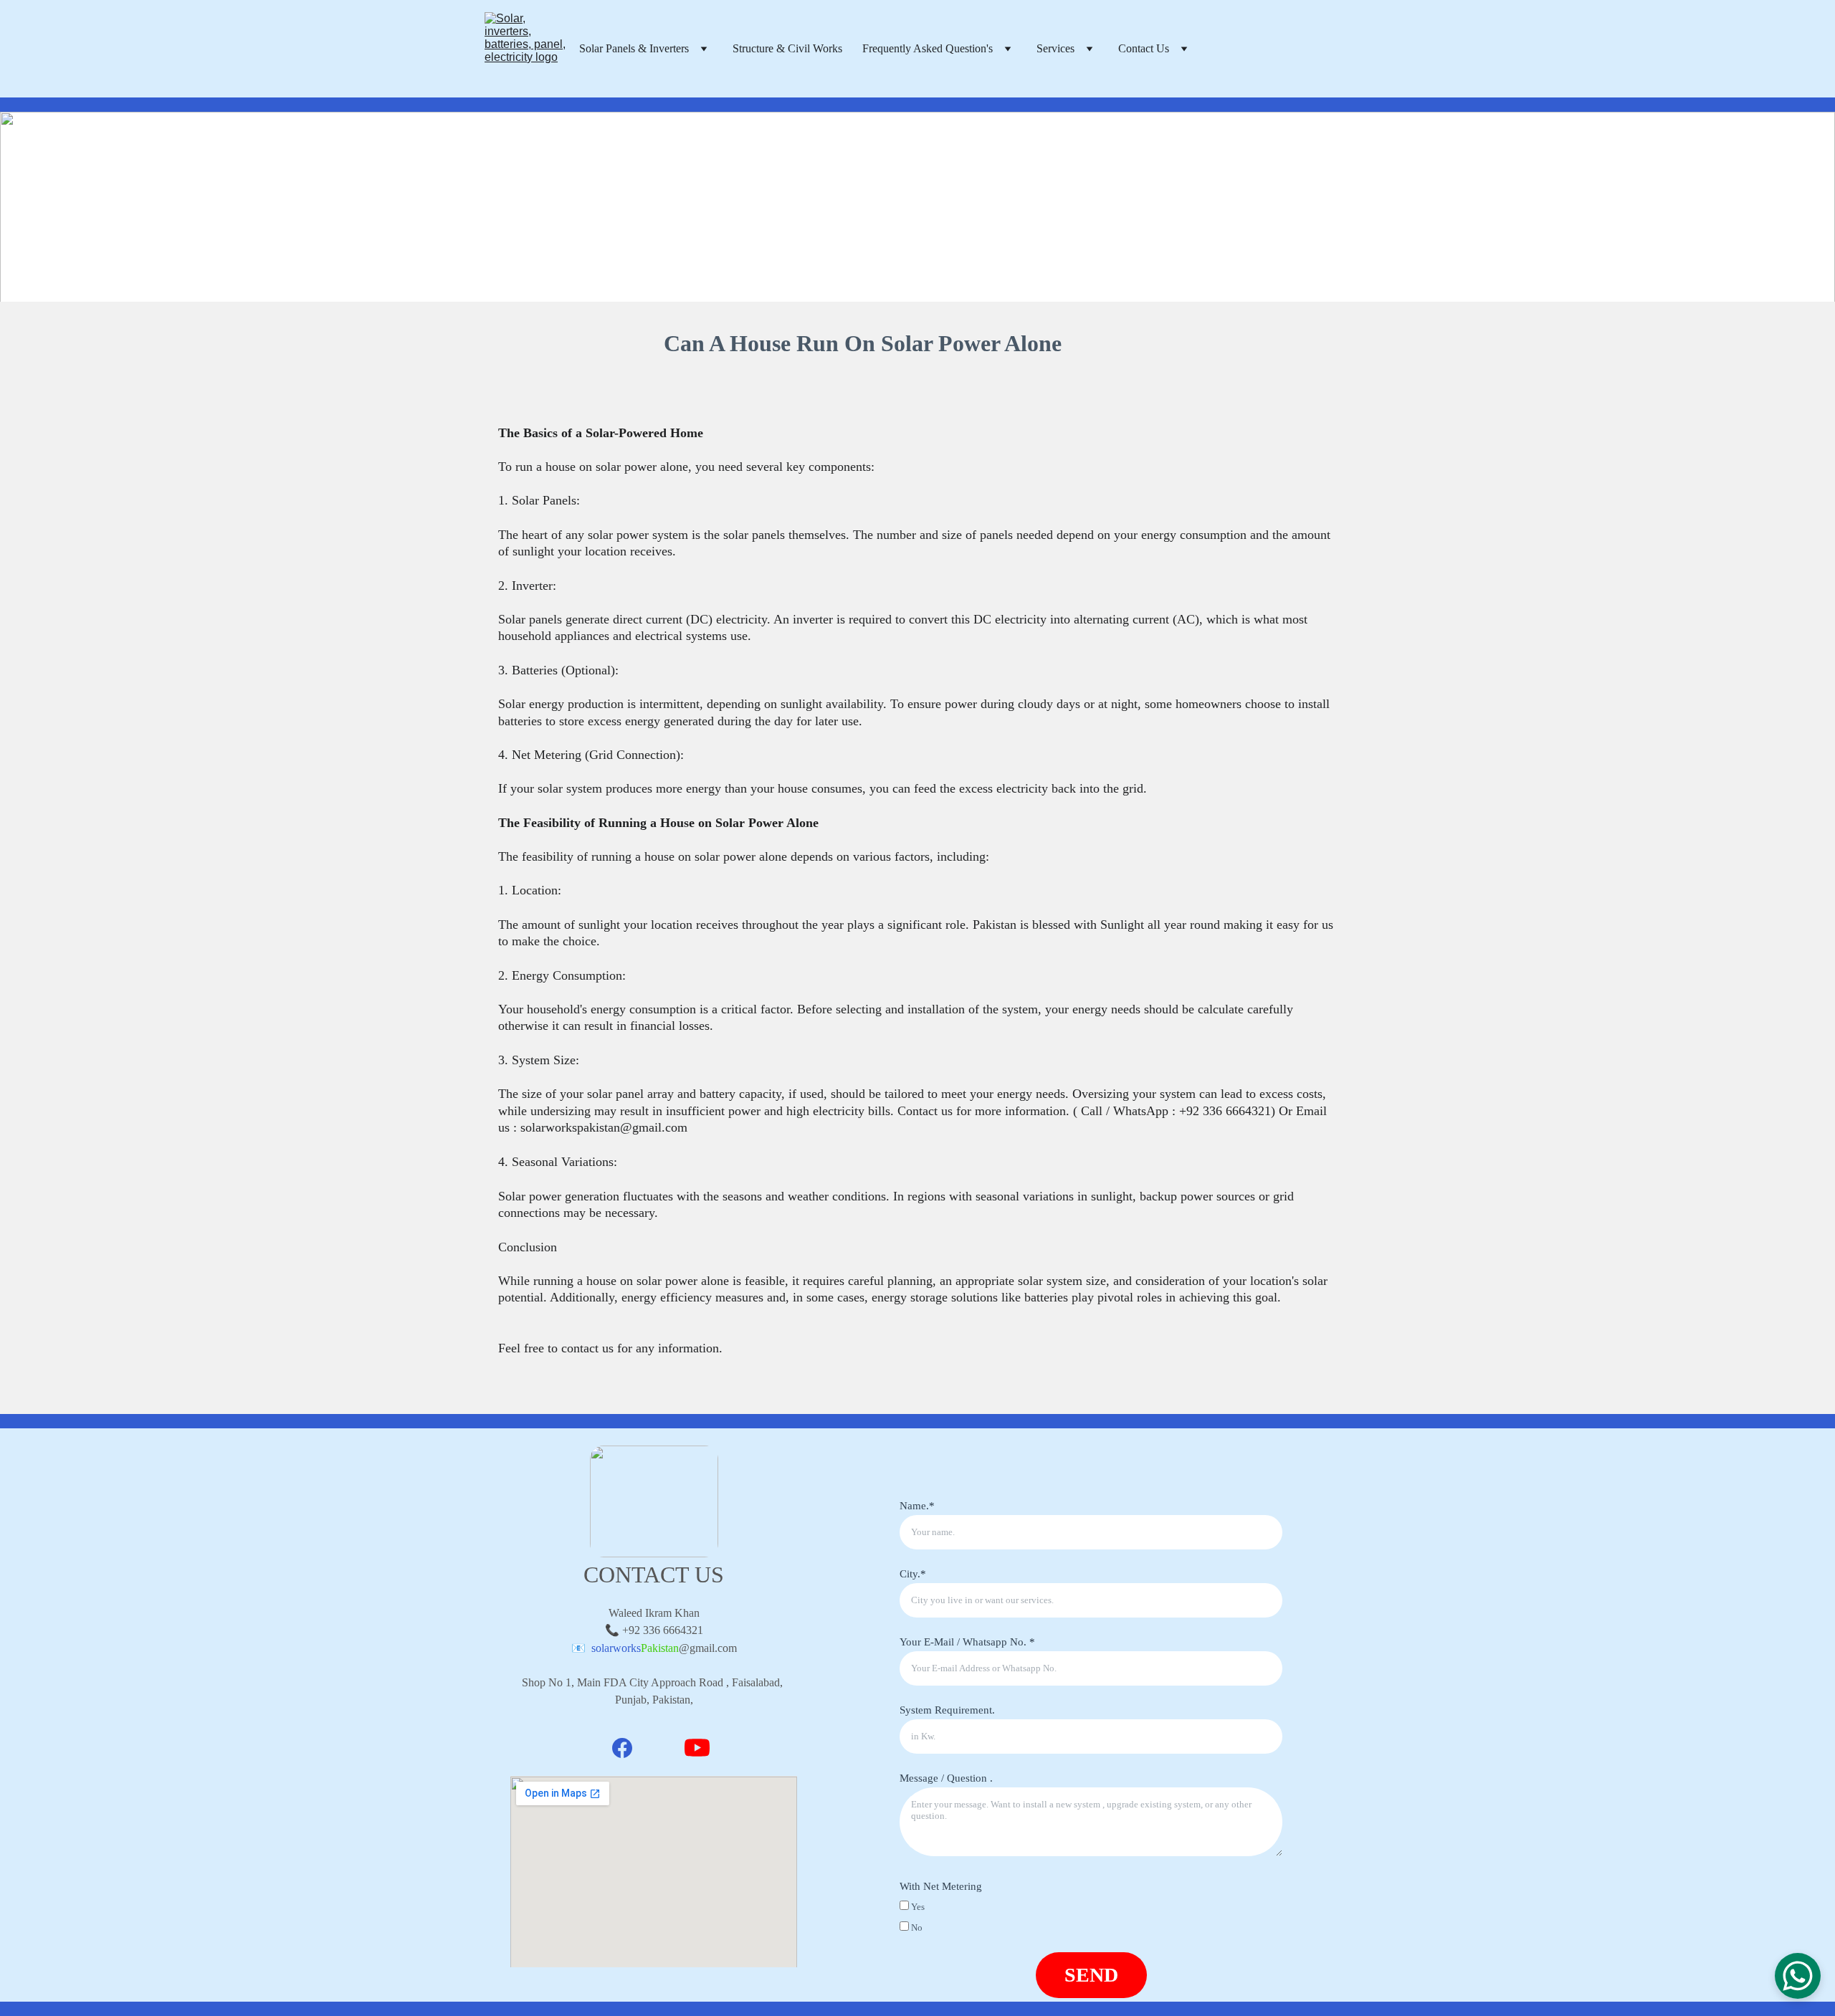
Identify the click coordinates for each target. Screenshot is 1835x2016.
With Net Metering (941, 1886)
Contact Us (1144, 48)
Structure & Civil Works (787, 48)
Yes (917, 1907)
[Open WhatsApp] (1798, 1976)
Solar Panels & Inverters (634, 48)
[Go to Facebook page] (622, 1748)
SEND (1091, 1975)
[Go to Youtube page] (697, 1748)
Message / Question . (946, 1778)
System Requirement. (947, 1710)
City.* (913, 1574)
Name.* (917, 1506)
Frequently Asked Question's (928, 48)
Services (1055, 48)
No (916, 1927)
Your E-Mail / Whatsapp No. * (967, 1642)
